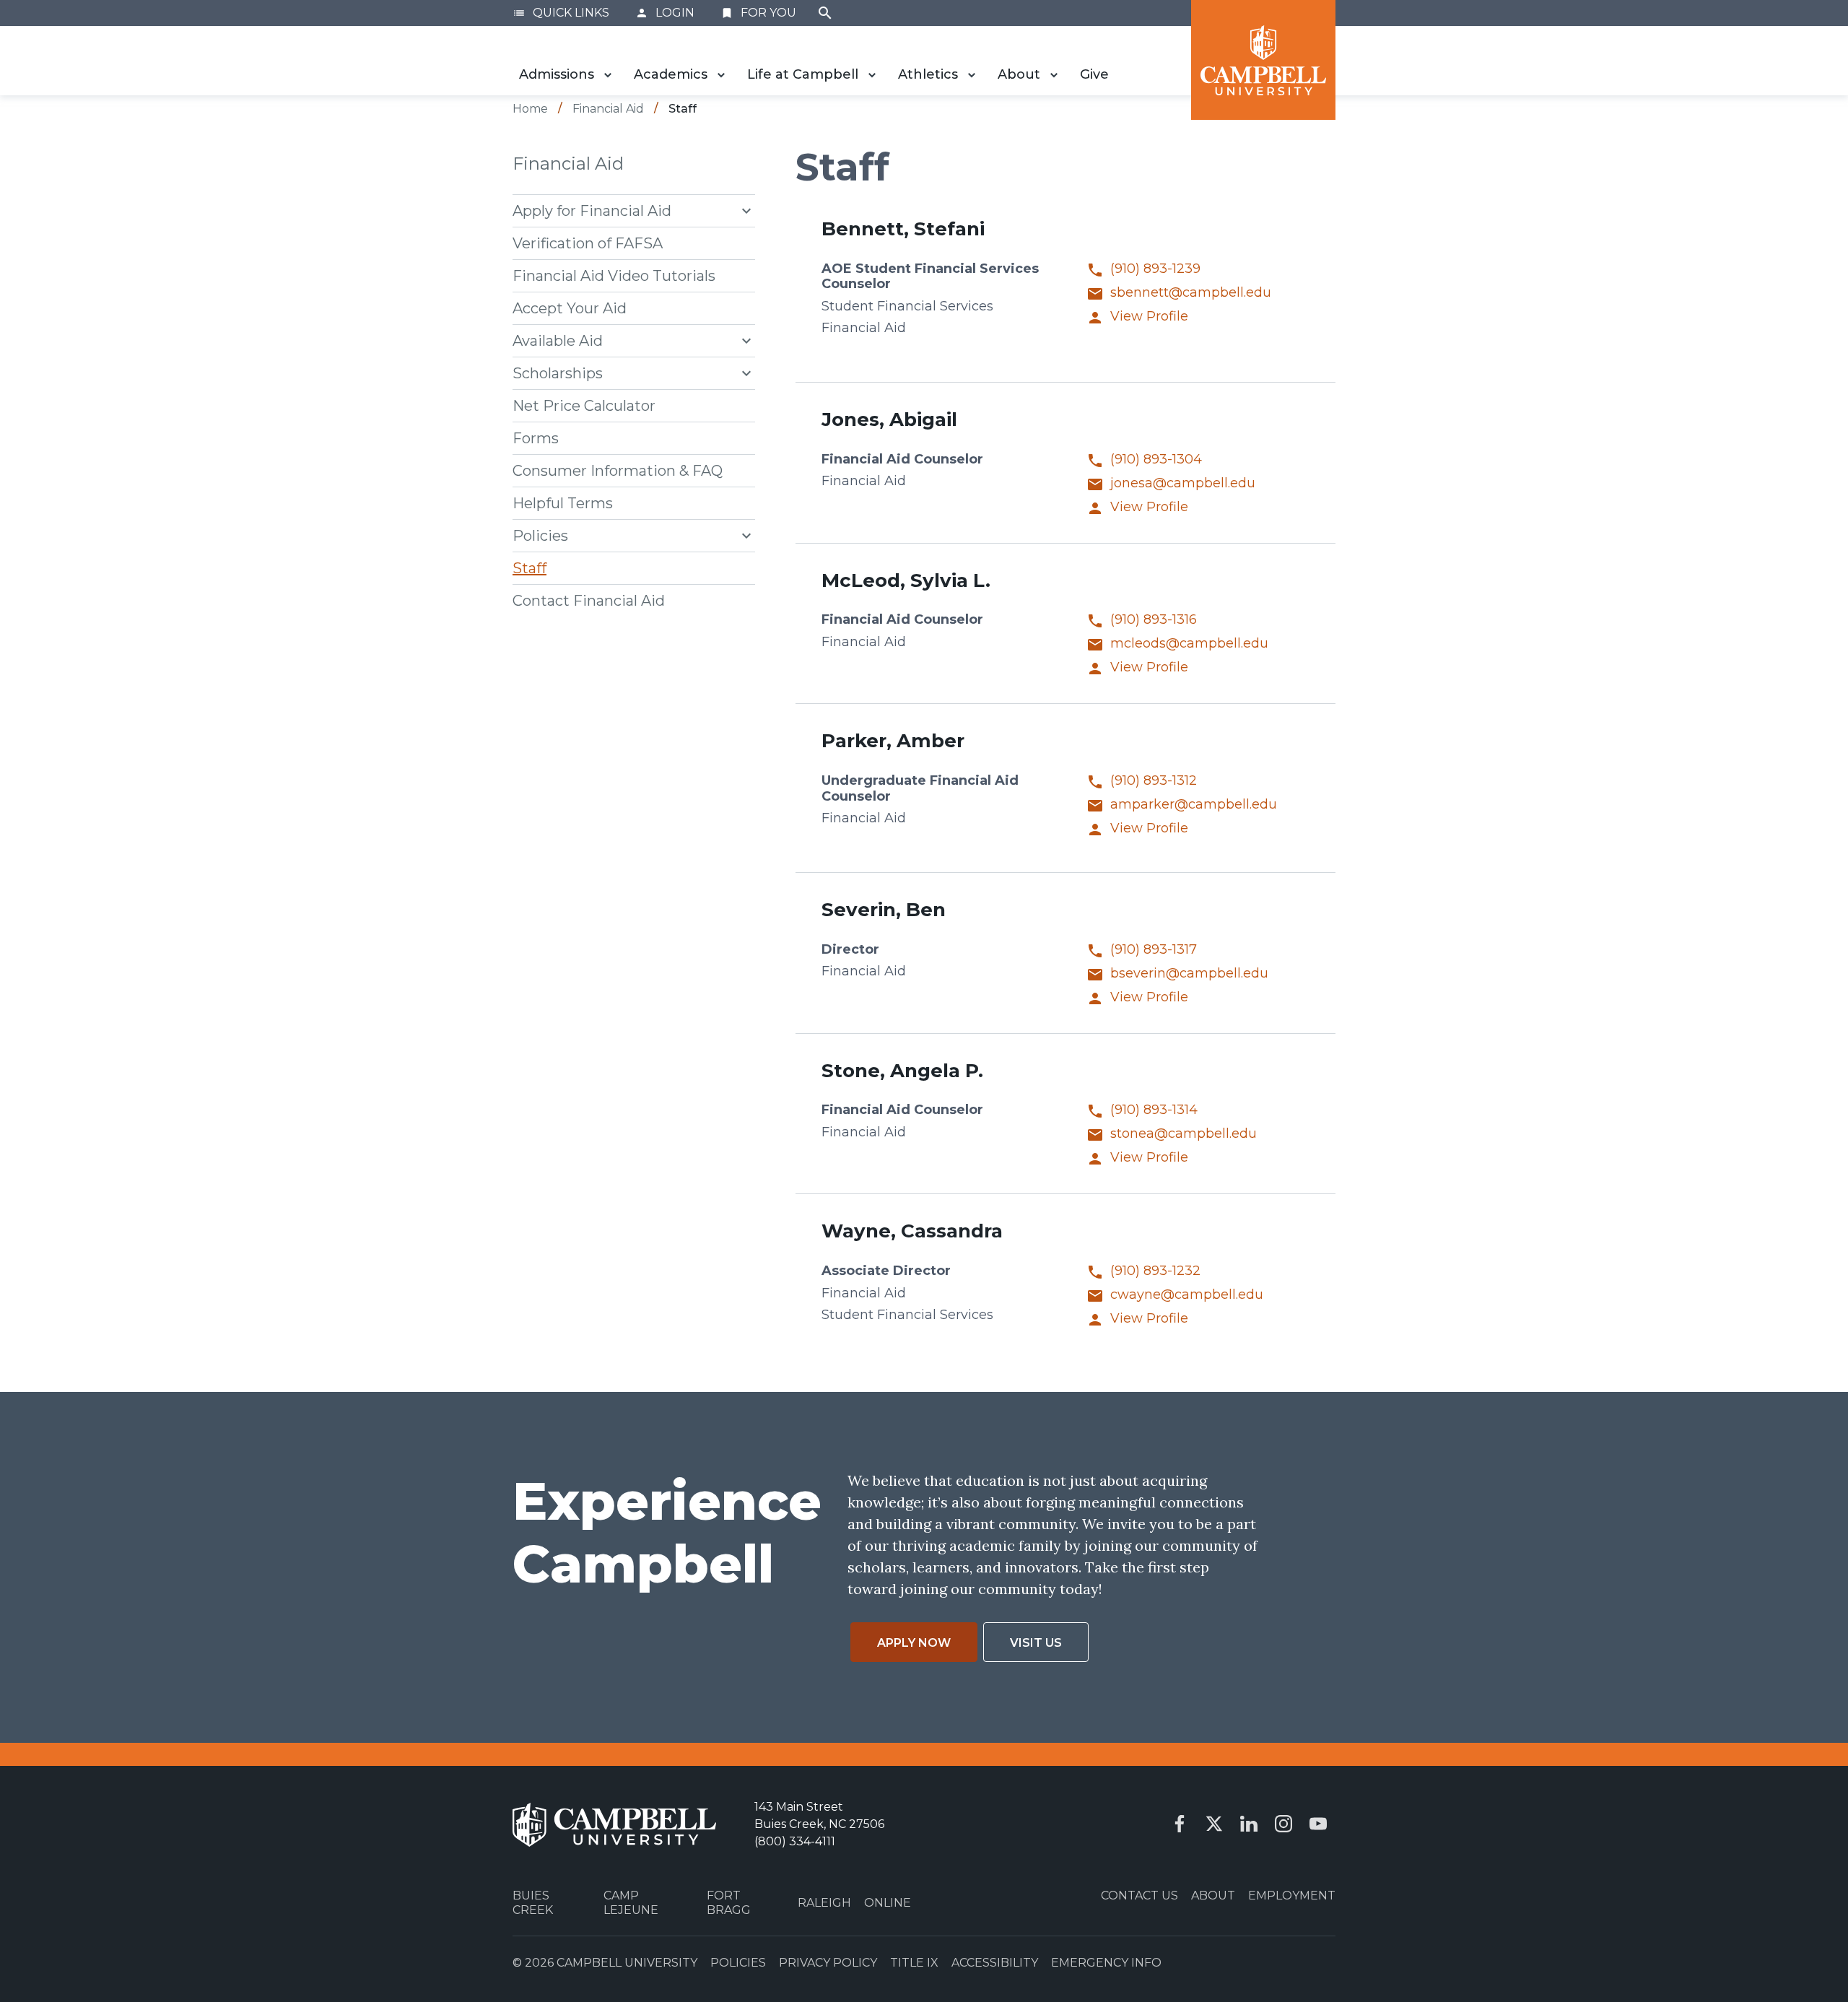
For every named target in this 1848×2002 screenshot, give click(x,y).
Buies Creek (533, 1902)
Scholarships (558, 373)
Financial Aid (568, 164)
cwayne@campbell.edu (1187, 1295)
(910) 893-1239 (1155, 269)
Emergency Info (1106, 1963)
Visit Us (1036, 1643)
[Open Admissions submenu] (608, 75)
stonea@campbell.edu (1184, 1134)
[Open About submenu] (1054, 75)
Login (665, 13)
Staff (529, 568)
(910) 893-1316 (1154, 620)
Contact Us (1139, 1896)
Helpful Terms (563, 503)
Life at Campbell (803, 74)
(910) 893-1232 (1155, 1271)
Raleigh (824, 1903)
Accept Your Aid (570, 308)
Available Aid (558, 341)
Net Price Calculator (584, 406)
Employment (1292, 1896)
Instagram (1283, 1824)
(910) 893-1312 (1154, 781)
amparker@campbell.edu (1194, 805)
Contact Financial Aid (589, 601)
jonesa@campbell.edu (1183, 483)
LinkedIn (1249, 1824)
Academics (671, 74)
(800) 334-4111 (795, 1841)
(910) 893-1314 (1154, 1110)
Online (888, 1903)
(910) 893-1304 (1156, 460)
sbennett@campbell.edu (1191, 293)
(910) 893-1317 (1154, 950)
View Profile (1149, 317)
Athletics (928, 74)
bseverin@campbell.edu (1189, 974)
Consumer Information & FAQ (618, 471)
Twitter (1214, 1824)
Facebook (1180, 1824)
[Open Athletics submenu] (972, 75)
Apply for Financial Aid (592, 211)
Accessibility (995, 1963)
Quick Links (561, 13)
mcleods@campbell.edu (1189, 644)
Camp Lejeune (631, 1902)
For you (758, 13)
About (1019, 74)
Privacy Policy (828, 1963)
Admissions (557, 74)
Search (825, 13)
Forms (536, 438)
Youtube (1318, 1824)
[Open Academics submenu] (721, 75)
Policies (540, 536)
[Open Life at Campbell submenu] (872, 75)
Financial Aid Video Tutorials (614, 276)
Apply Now (914, 1643)
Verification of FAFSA (588, 243)
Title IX (914, 1963)
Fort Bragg (729, 1902)
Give (1094, 74)
